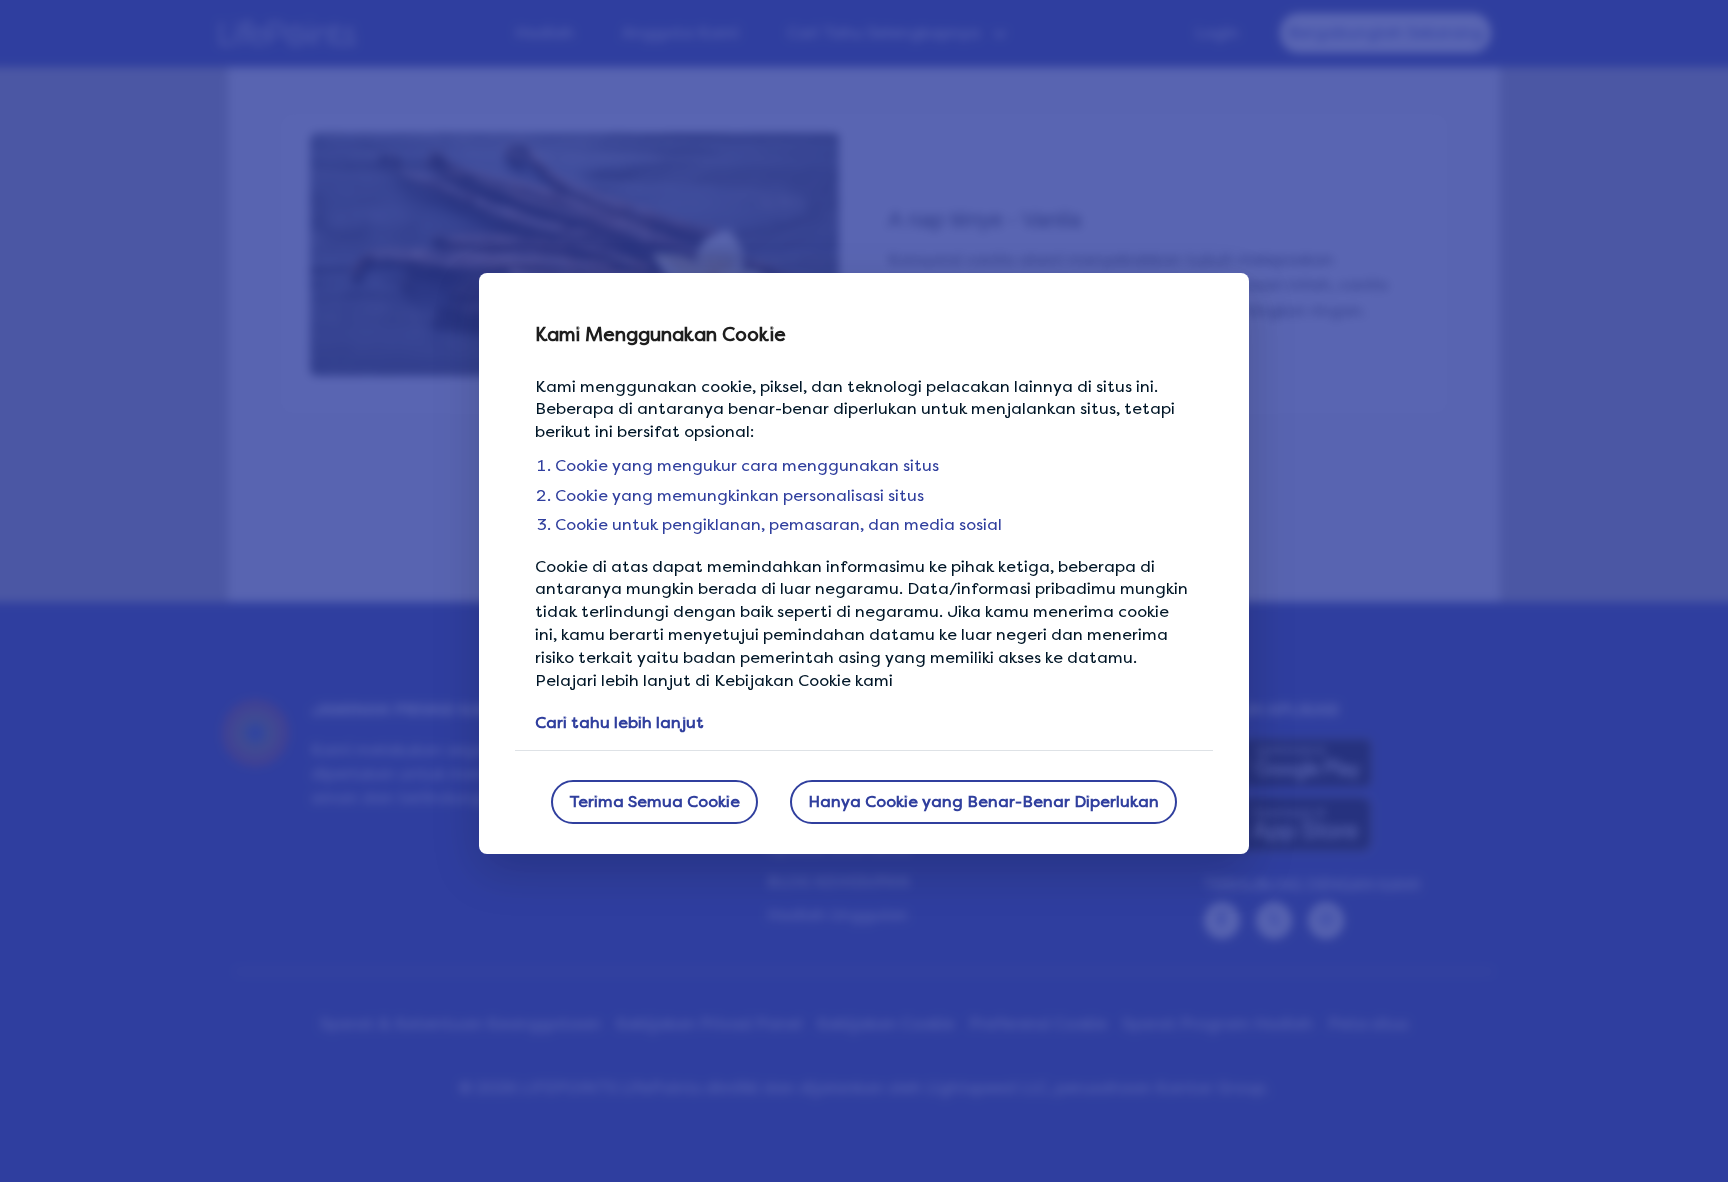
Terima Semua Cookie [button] (654, 801)
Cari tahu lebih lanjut (619, 722)
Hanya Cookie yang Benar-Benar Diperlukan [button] (983, 801)
